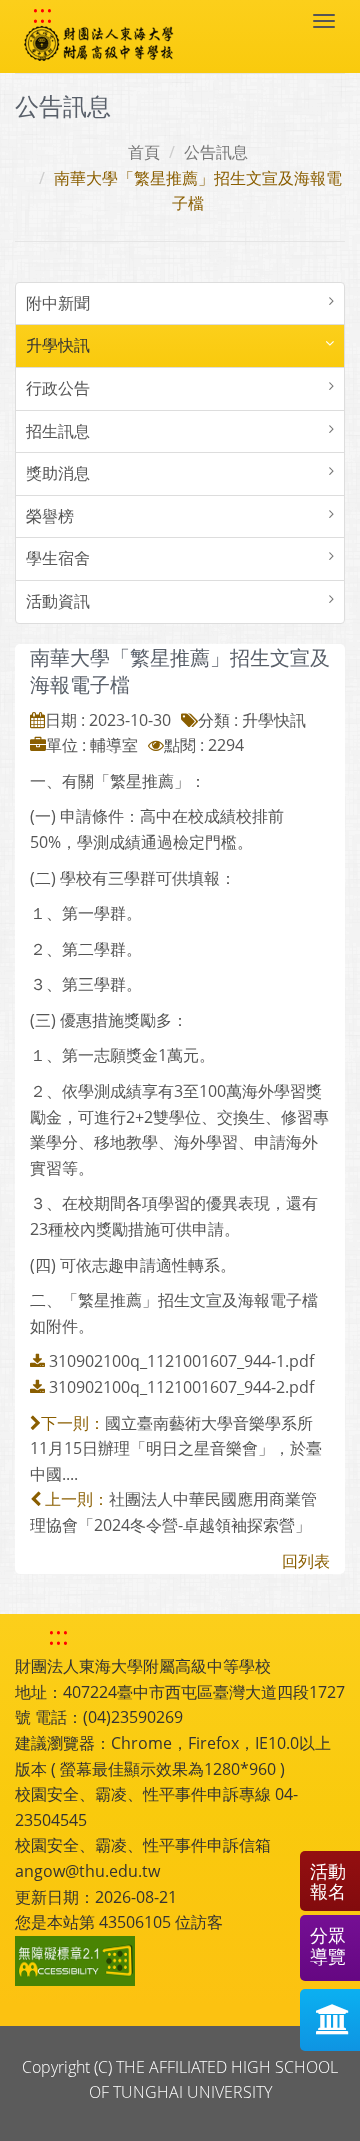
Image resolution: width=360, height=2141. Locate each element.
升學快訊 (58, 345)
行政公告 (58, 388)
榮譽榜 (50, 516)
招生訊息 (58, 431)
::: (42, 14)
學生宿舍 (58, 558)
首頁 (144, 152)
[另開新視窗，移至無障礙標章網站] (78, 1961)
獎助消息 (58, 473)
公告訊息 (216, 152)
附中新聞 (58, 303)
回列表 (306, 1561)
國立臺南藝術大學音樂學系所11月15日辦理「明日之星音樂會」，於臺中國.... (176, 1448)
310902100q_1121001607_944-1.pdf (181, 1361)
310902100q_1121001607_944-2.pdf (181, 1387)
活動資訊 (58, 601)
